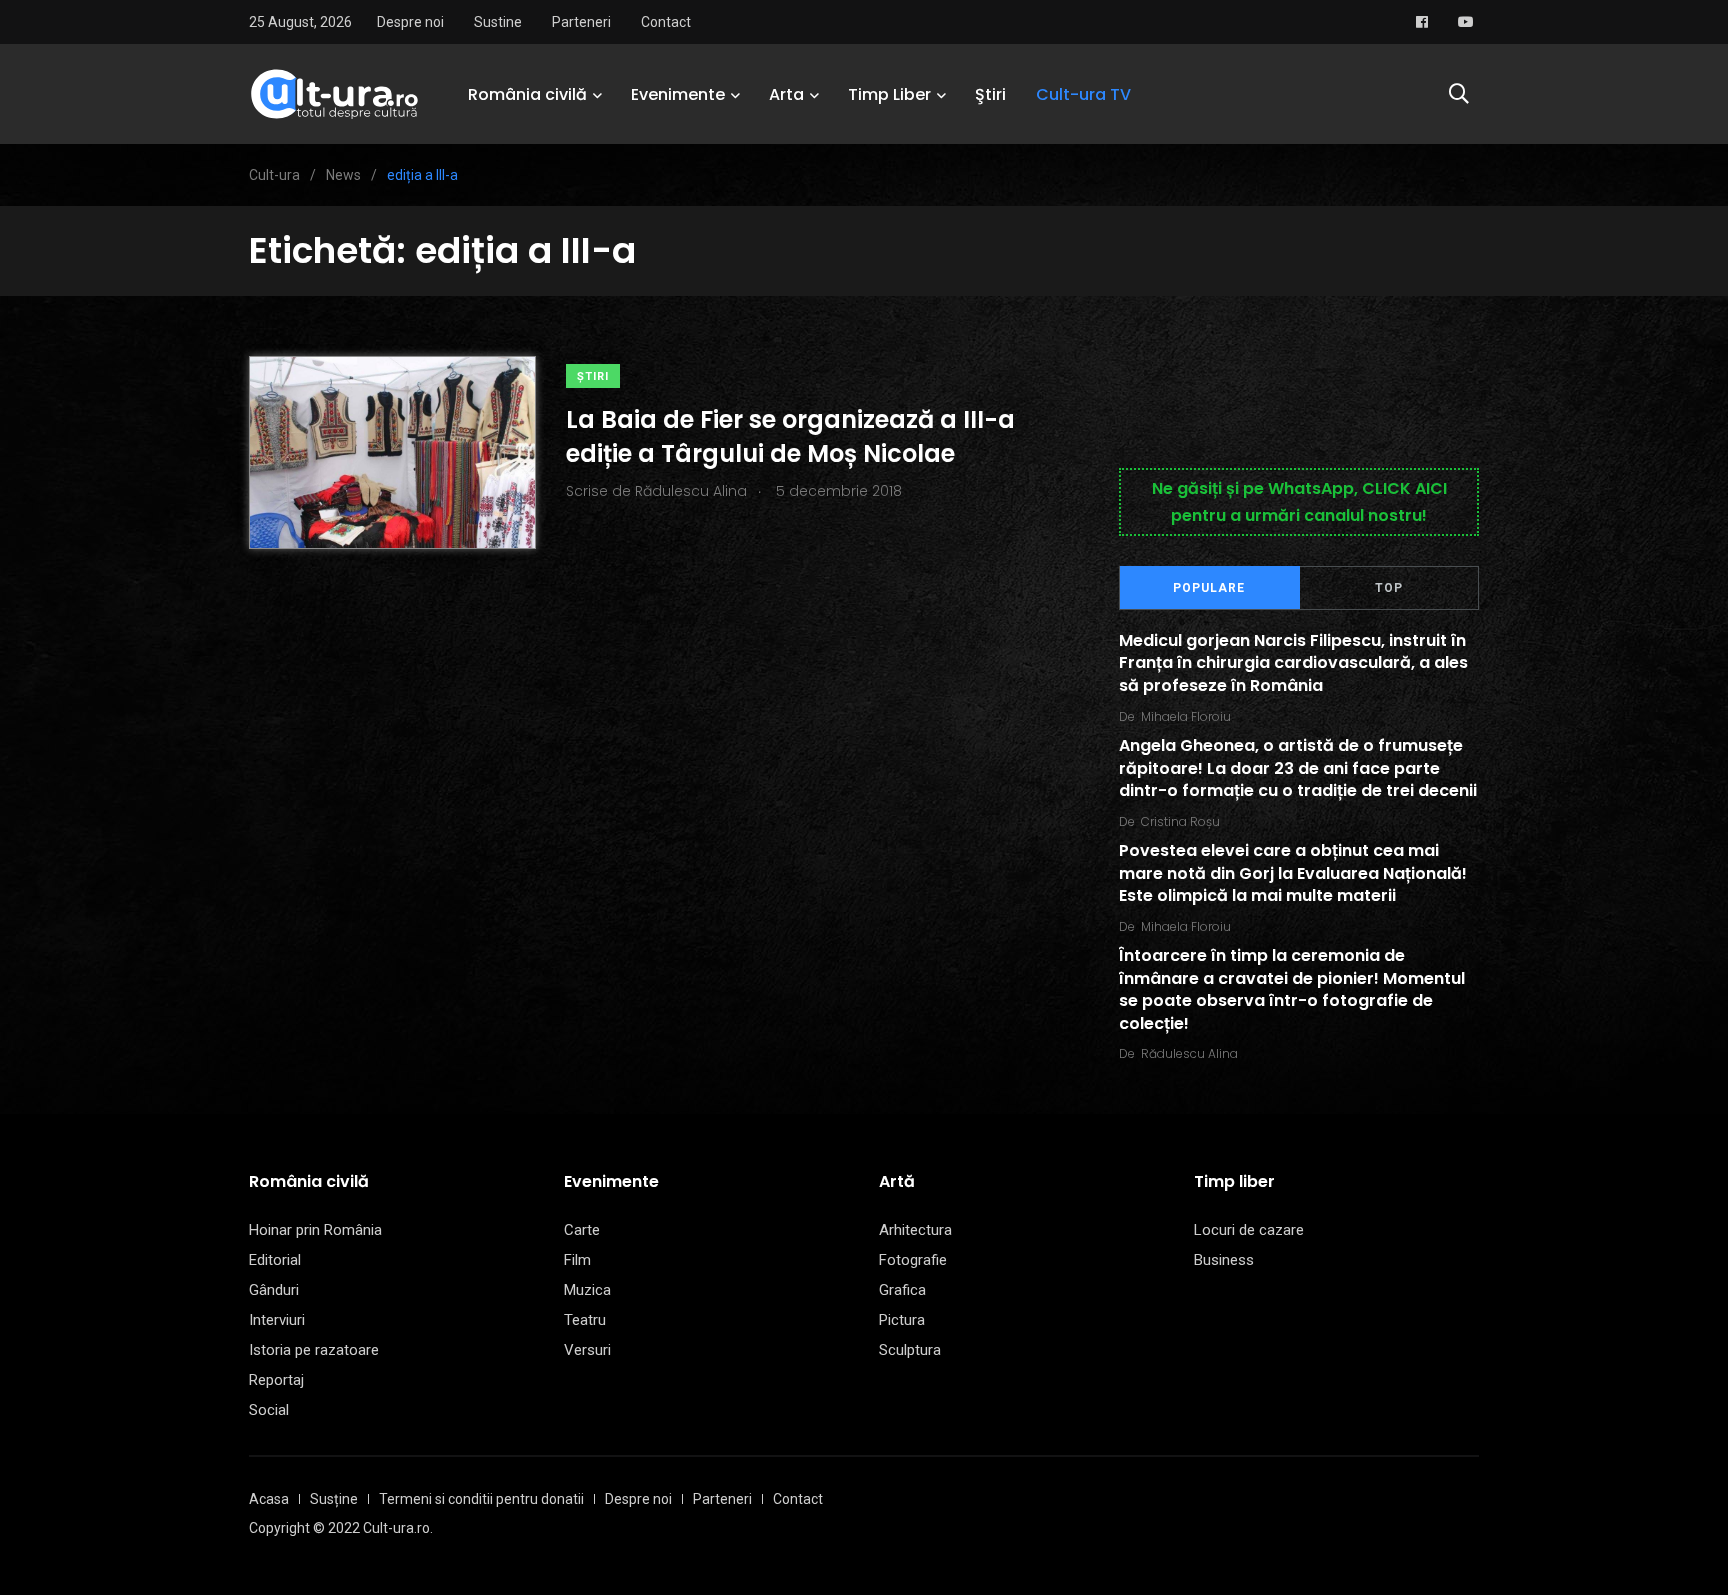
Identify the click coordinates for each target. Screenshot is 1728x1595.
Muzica (587, 1290)
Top (1389, 588)
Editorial (275, 1260)
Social (269, 1410)
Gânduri (274, 1290)
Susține (334, 1499)
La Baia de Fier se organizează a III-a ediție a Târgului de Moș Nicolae (790, 436)
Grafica (902, 1290)
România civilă (527, 94)
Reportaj (276, 1380)
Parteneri (581, 22)
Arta (786, 94)
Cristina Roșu (1180, 821)
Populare (1209, 588)
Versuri (587, 1350)
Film (577, 1260)
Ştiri (990, 94)
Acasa (269, 1499)
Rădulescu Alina (1189, 1053)
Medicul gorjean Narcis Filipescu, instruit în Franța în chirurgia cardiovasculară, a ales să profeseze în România (1293, 663)
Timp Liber (889, 94)
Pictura (902, 1320)
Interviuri (277, 1320)
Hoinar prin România (315, 1230)
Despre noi (410, 22)
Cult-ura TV (1083, 94)
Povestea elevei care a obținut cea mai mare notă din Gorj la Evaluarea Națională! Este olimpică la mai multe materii (1293, 874)
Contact (666, 22)
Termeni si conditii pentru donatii (481, 1499)
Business (1224, 1260)
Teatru (585, 1320)
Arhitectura (915, 1230)
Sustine (498, 22)
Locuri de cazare (1249, 1230)
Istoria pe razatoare (314, 1350)
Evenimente (678, 94)
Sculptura (910, 1350)
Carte (582, 1230)
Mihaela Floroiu (1186, 716)
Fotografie (913, 1260)
